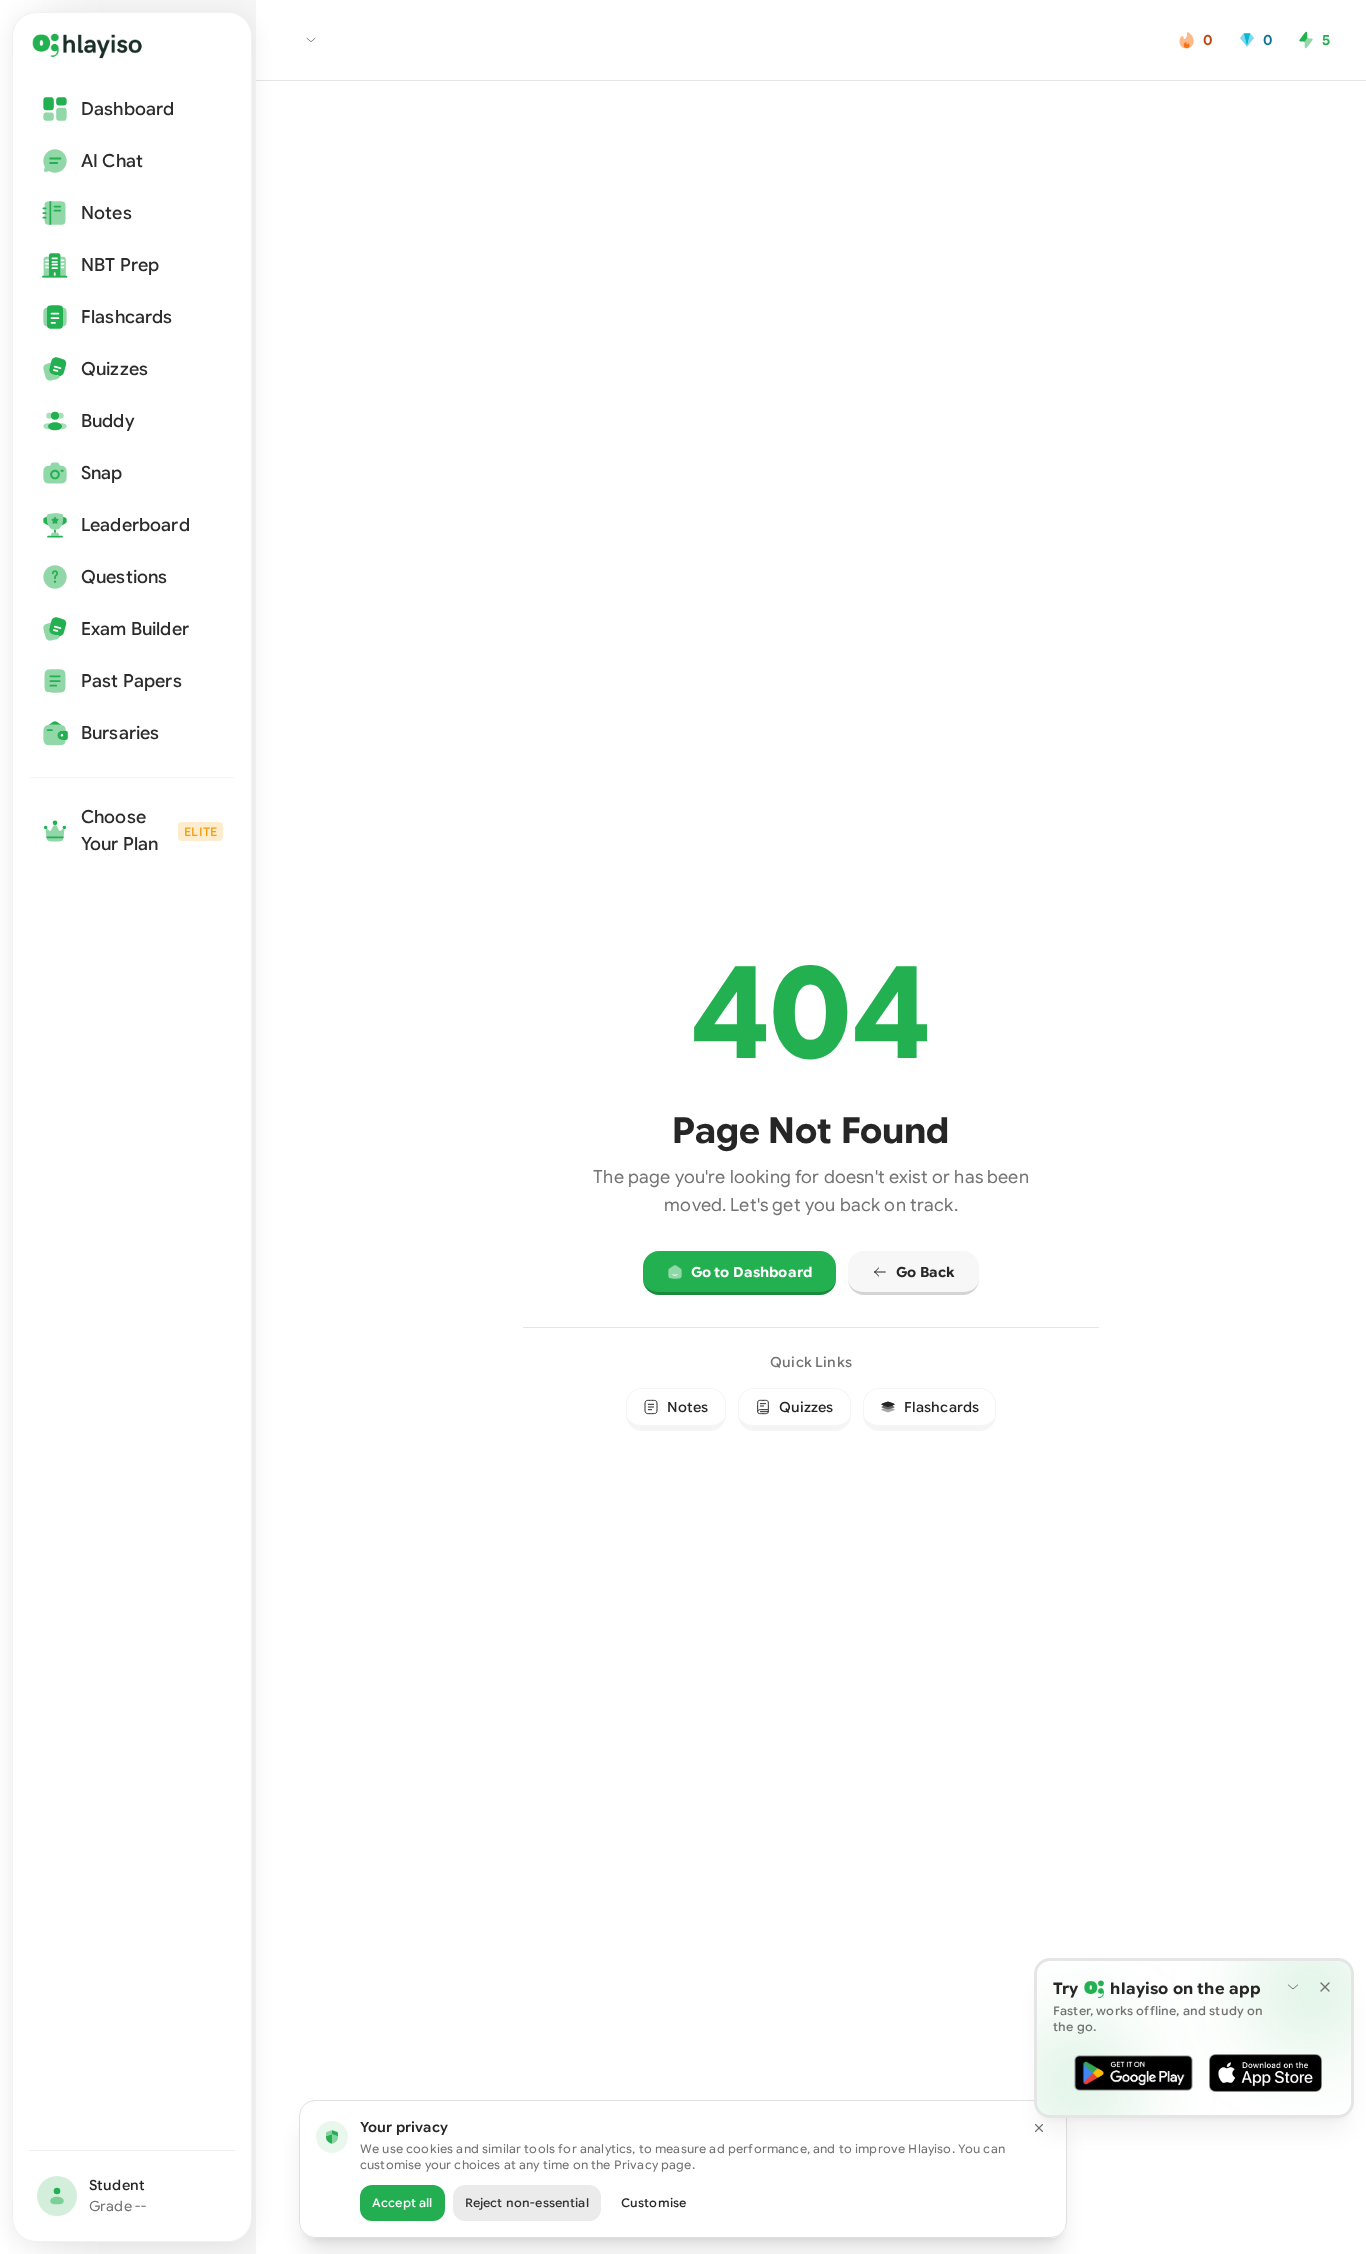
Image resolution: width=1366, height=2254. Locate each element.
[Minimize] (1293, 1987)
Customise (653, 2202)
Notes (688, 1407)
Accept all (402, 2202)
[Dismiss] (1325, 1987)
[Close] (1039, 2128)
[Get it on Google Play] (1133, 2073)
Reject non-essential (527, 2202)
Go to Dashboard (751, 1272)
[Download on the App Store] (1265, 2073)
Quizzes (806, 1407)
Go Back (925, 1272)
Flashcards (942, 1407)
